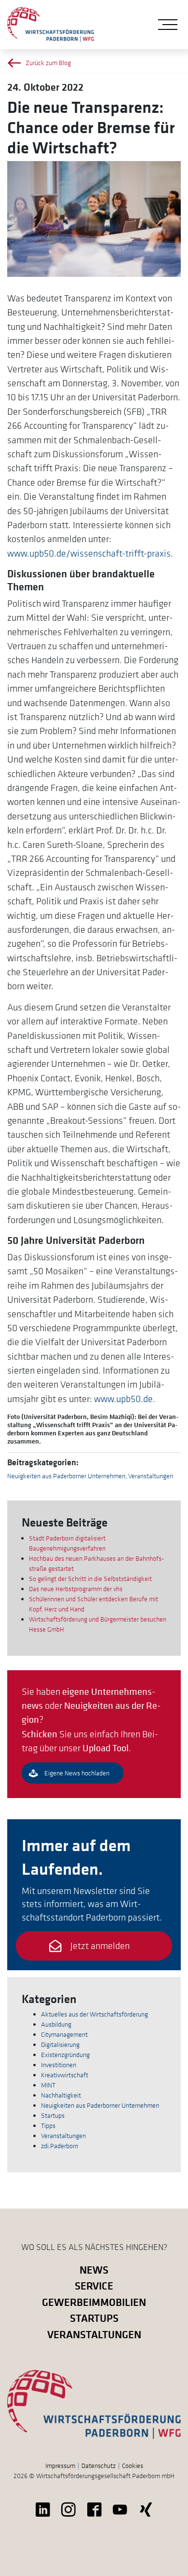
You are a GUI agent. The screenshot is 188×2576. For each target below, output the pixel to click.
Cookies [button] (133, 2466)
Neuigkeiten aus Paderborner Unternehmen (66, 1476)
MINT (48, 2085)
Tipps (48, 2126)
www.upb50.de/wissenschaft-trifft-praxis (89, 553)
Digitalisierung (60, 2044)
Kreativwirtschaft (65, 2075)
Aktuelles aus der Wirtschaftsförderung (94, 2014)
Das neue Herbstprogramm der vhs (76, 1589)
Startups (53, 2115)
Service (94, 2285)
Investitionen (59, 2065)
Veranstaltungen (151, 1476)
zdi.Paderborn (60, 2146)
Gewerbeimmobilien (94, 2302)
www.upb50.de (123, 1399)
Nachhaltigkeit (61, 2095)
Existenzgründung (65, 2055)
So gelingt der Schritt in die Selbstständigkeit (90, 1579)
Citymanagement (64, 2034)
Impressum (60, 2466)
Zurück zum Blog (48, 63)
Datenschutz (99, 2466)
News (94, 2269)
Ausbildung (56, 2024)
